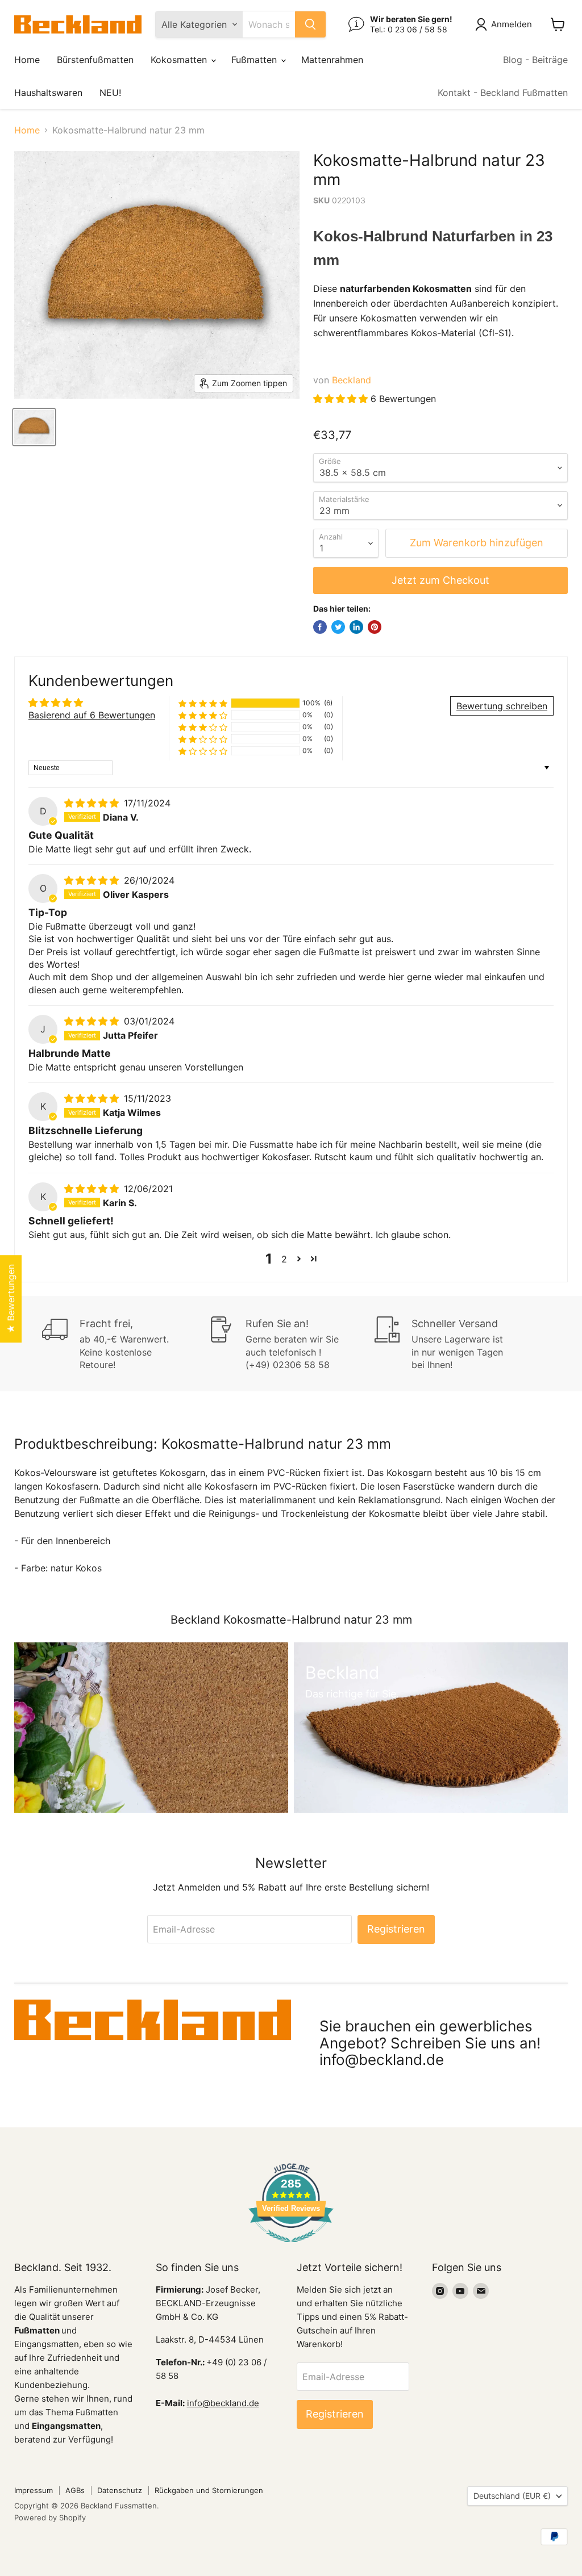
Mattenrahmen (332, 60)
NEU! (110, 93)
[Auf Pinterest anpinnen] (375, 627)
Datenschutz (120, 2490)
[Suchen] (310, 24)
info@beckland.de (223, 2403)
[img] (93, 803)
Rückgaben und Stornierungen (209, 2490)
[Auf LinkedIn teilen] (356, 627)
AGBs (75, 2490)
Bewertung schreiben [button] (502, 706)
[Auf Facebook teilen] (320, 627)
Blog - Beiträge (535, 60)
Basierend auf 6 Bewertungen (92, 715)
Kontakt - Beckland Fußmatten (503, 93)
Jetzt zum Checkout (440, 580)
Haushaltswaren (48, 93)
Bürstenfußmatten (95, 60)
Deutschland (512, 2496)
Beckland (352, 380)
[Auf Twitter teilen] (338, 627)
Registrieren (396, 1929)
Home (27, 60)
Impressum (34, 2490)
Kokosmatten (180, 60)
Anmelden (512, 24)
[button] (342, 399)
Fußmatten (255, 60)
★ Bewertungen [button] (11, 1299)
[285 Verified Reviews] (291, 2248)
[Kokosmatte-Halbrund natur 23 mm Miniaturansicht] (34, 427)
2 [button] (284, 1259)
